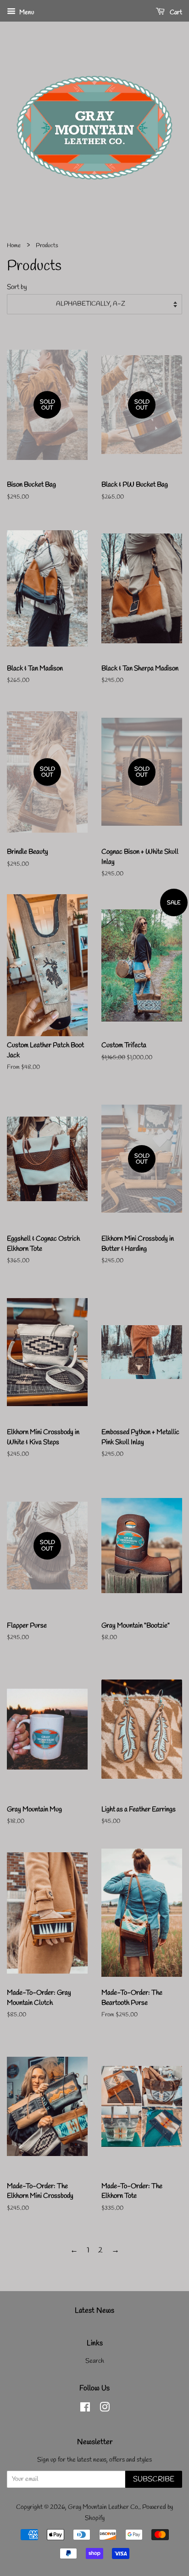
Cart (175, 13)
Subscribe (154, 2479)
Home (14, 246)
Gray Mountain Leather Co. (104, 2507)
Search (95, 2361)
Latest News (94, 2311)
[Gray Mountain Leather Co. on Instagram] (105, 2409)
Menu (26, 13)
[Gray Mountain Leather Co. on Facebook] (85, 2409)
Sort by (17, 287)
